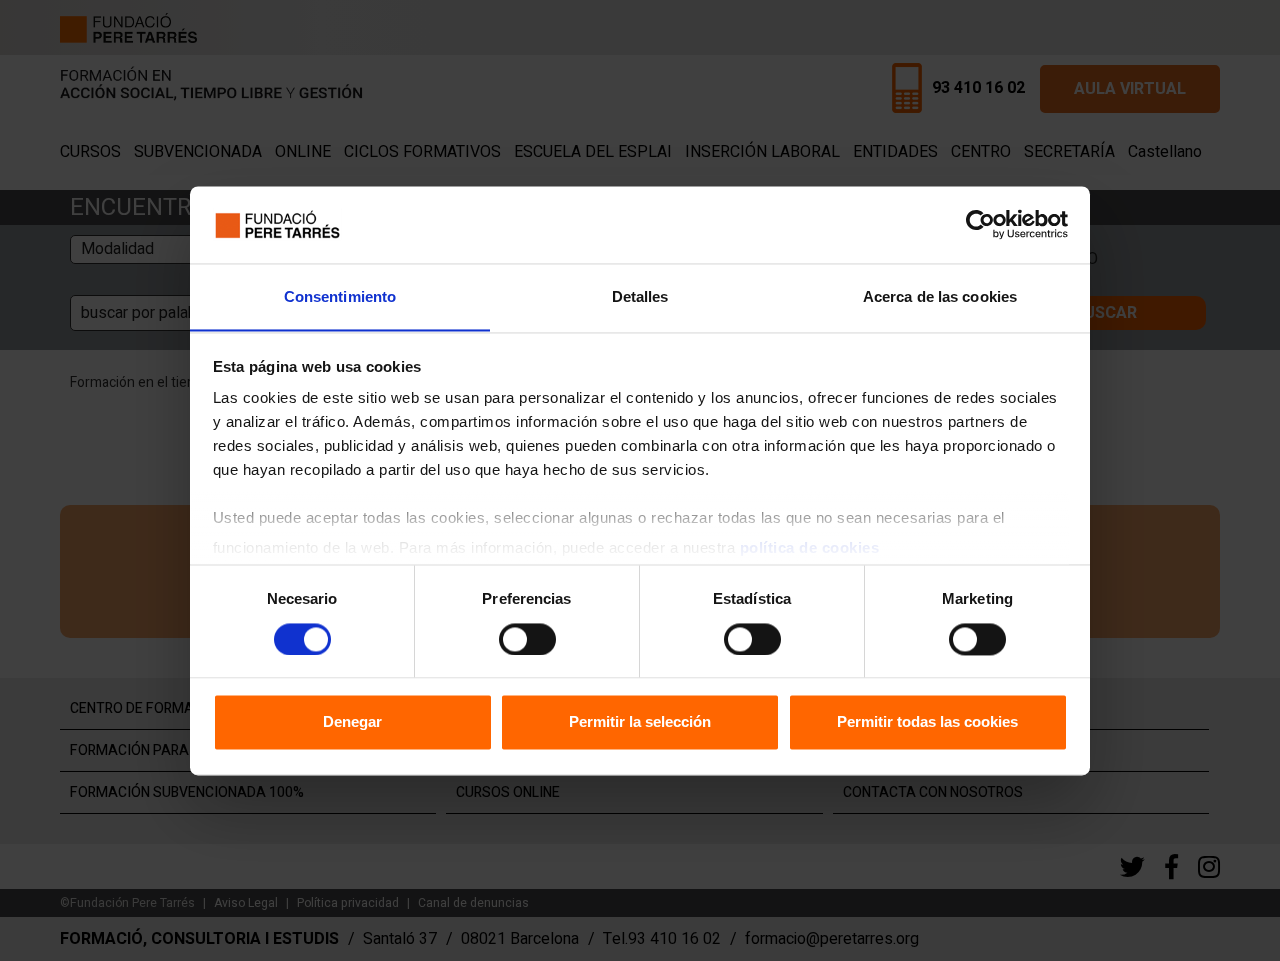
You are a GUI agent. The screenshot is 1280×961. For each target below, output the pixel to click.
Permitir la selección (640, 722)
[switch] (527, 639)
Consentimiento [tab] (340, 296)
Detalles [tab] (640, 296)
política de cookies (810, 548)
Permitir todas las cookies (927, 722)
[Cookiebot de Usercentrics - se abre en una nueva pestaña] (980, 224)
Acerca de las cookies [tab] (940, 296)
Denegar (352, 722)
